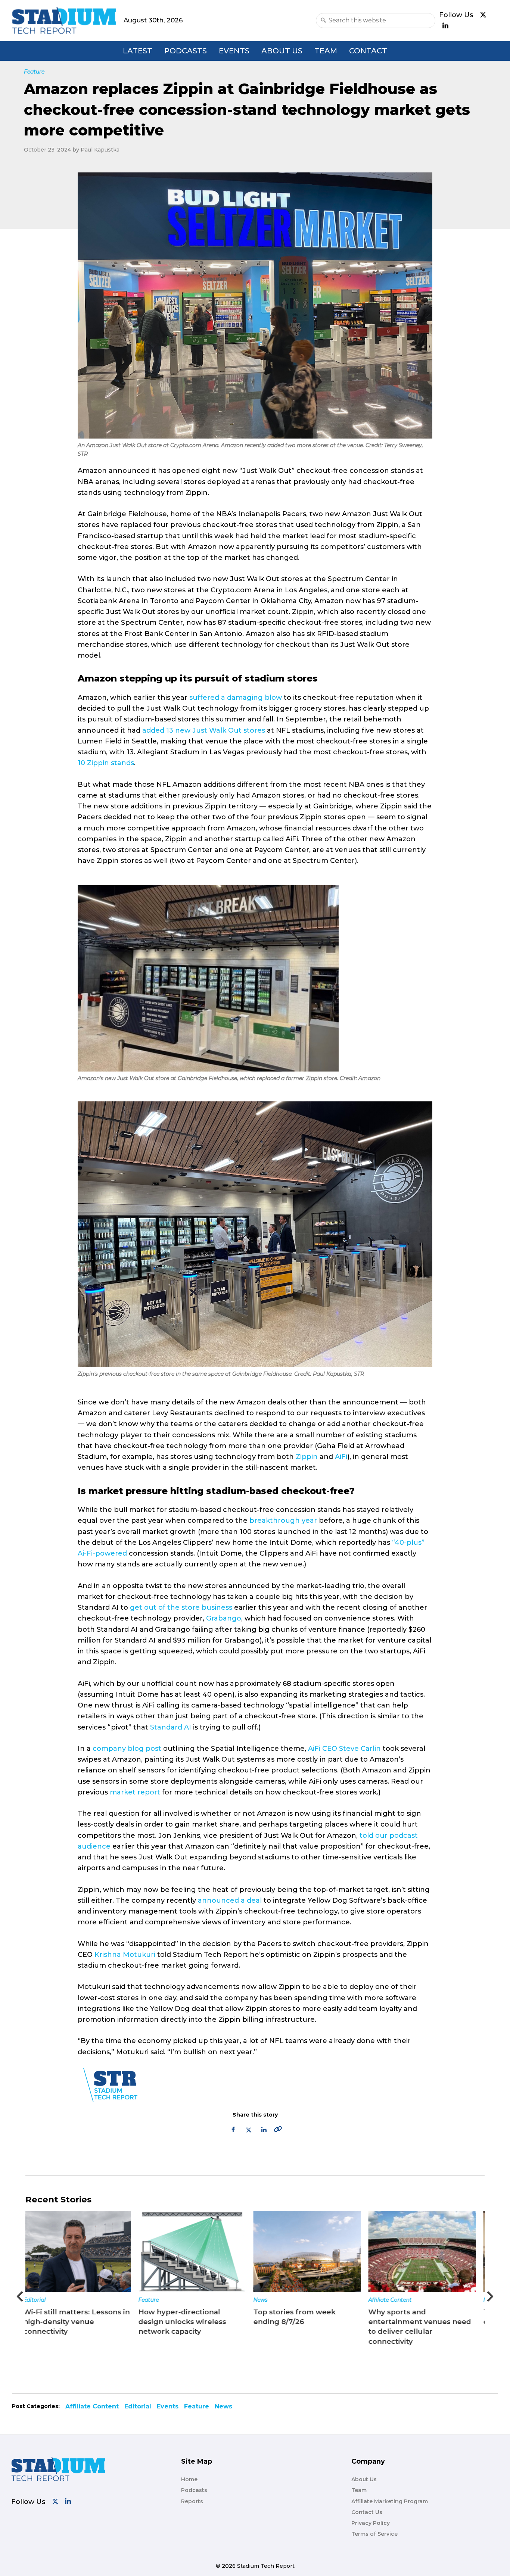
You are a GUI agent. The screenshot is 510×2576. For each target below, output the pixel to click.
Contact (368, 51)
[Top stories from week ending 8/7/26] (198, 2251)
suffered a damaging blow (236, 698)
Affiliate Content (281, 2300)
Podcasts (186, 51)
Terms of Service (374, 2534)
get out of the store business (181, 1607)
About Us (282, 51)
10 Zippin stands (106, 763)
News (151, 2300)
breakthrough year (283, 1521)
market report (135, 1792)
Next (490, 2294)
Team (326, 51)
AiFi (341, 1457)
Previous (20, 2294)
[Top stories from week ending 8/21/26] (428, 2251)
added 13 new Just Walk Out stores (204, 730)
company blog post (127, 1749)
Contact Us (367, 2512)
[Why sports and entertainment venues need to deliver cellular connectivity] (313, 2251)
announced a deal (230, 1900)
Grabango (224, 1618)
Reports (192, 2501)
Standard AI (171, 1727)
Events (234, 51)
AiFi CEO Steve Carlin (344, 1749)
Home (189, 2479)
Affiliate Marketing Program (390, 2501)
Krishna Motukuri (125, 1955)
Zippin (307, 1457)
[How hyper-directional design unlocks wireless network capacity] (83, 2251)
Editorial (138, 2406)
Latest (138, 51)
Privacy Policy (371, 2523)
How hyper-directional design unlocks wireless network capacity (73, 2322)
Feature (39, 2300)
